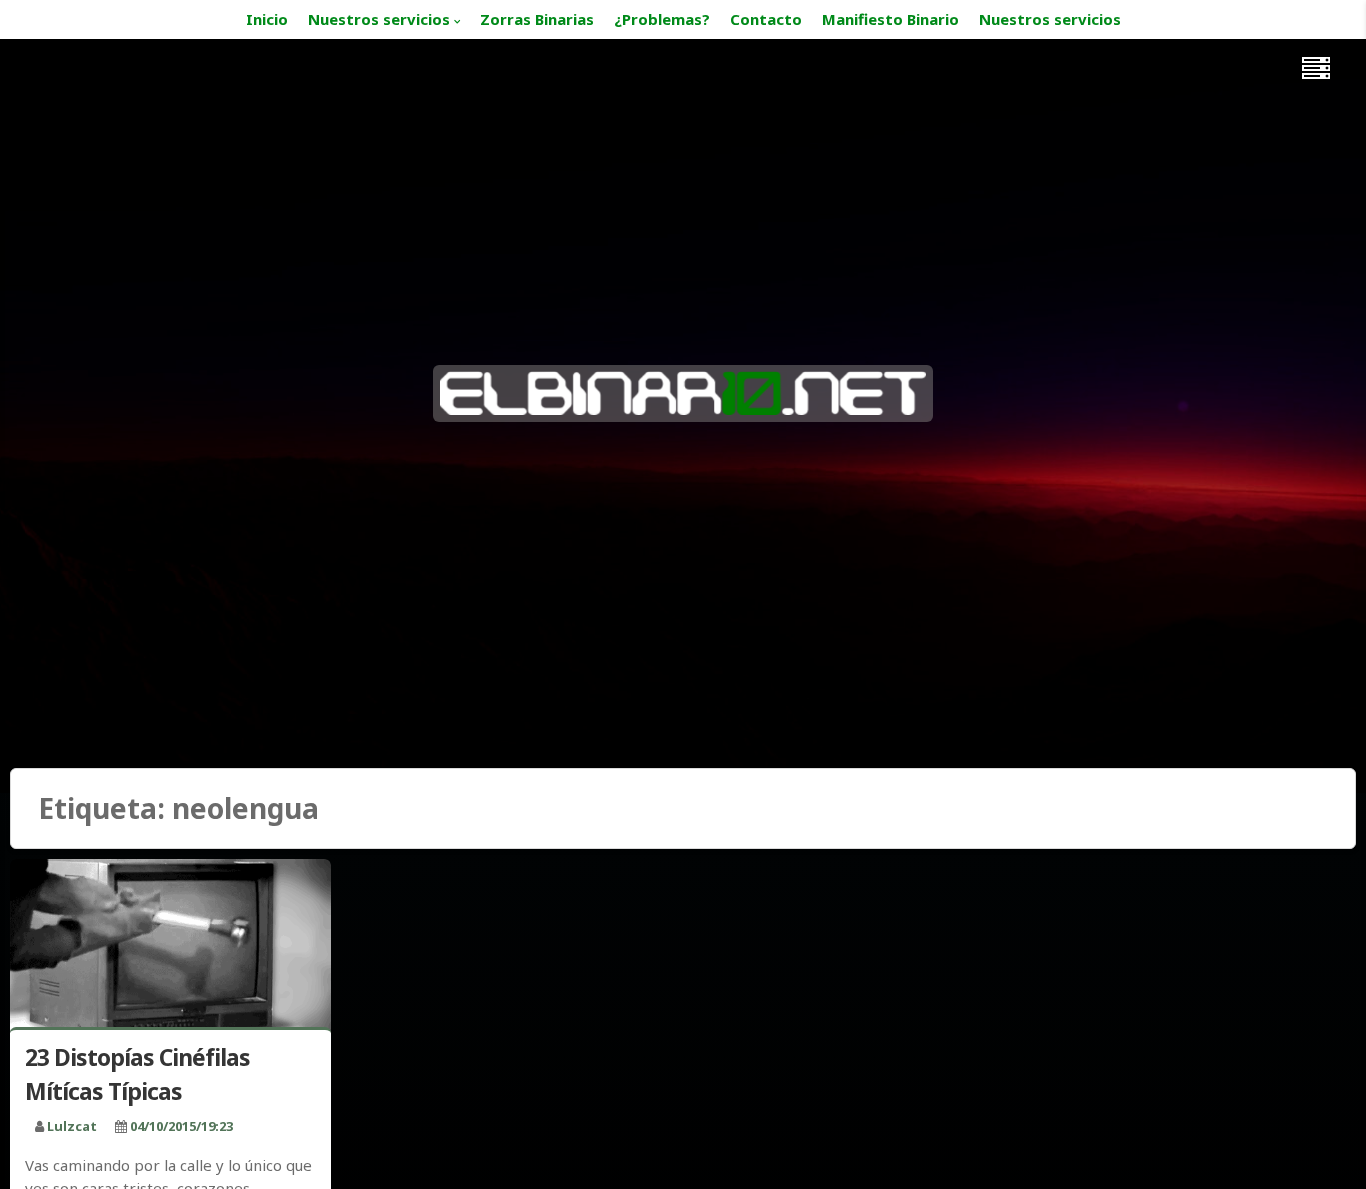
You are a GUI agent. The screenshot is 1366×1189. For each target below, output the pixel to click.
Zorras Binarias (537, 19)
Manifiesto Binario (890, 19)
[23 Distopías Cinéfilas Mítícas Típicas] (170, 947)
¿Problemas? (662, 19)
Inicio (267, 19)
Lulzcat (72, 1126)
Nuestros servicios (379, 19)
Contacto (766, 19)
